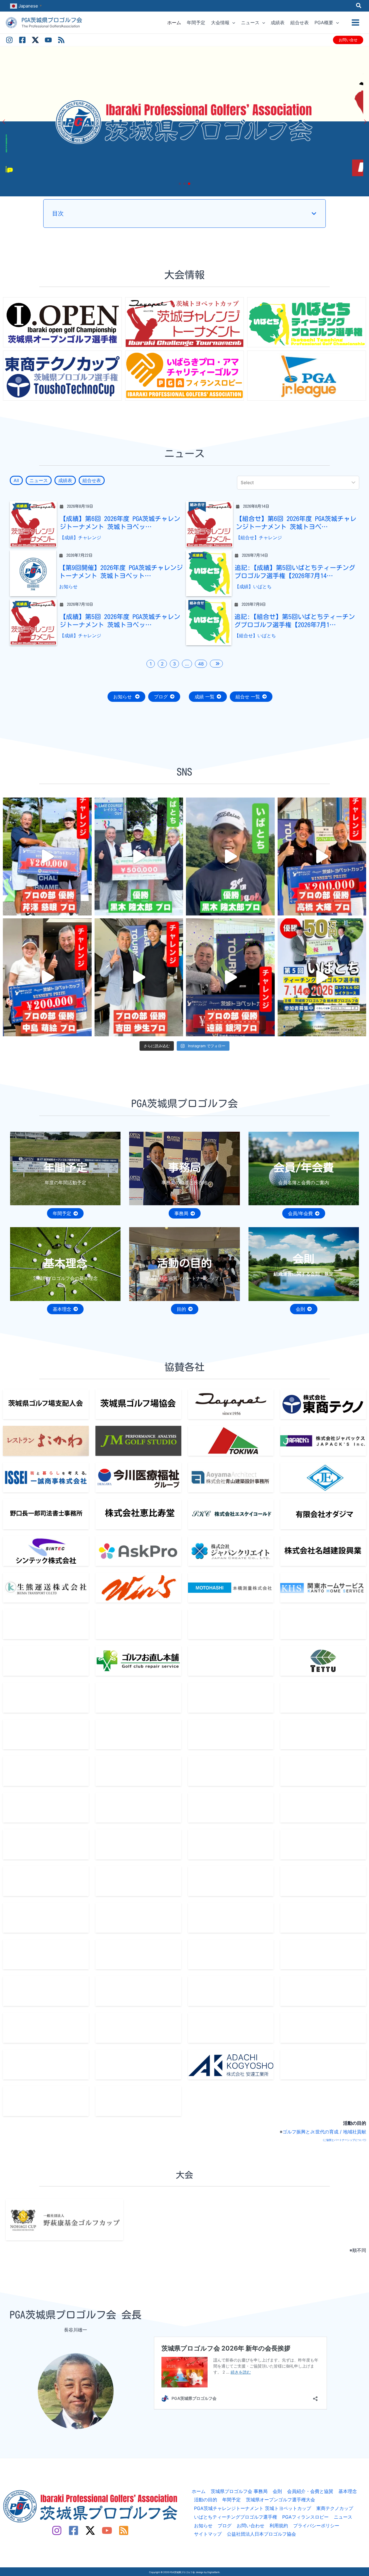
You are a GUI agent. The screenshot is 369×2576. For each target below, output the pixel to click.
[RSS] (61, 40)
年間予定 (231, 2500)
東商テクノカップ (335, 2508)
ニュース (343, 2517)
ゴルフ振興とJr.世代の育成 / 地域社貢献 (324, 2132)
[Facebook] (22, 40)
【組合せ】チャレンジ (259, 537)
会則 (277, 2491)
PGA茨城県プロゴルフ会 (52, 20)
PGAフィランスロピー (305, 2517)
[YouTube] (48, 40)
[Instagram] (9, 40)
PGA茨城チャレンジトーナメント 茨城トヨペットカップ (253, 2508)
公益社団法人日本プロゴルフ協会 (261, 2534)
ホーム (199, 2491)
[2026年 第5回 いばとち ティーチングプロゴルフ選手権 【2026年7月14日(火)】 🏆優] (139, 857)
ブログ (225, 2526)
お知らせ (68, 586)
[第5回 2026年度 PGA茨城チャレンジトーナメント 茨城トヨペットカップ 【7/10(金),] (322, 857)
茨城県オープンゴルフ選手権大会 (280, 2500)
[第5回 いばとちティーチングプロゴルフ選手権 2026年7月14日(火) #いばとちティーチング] (322, 977)
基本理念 (348, 2491)
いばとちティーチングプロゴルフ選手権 (236, 2517)
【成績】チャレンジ (80, 537)
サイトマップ (208, 2534)
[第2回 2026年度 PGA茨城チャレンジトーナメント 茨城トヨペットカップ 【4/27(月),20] (230, 977)
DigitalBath (213, 2572)
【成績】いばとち (253, 586)
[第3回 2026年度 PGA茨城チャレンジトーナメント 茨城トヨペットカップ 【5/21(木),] (139, 977)
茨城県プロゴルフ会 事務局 (239, 2491)
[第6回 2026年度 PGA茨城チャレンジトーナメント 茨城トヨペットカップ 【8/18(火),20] (47, 857)
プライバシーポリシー (316, 2526)
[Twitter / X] (35, 40)
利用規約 (279, 2526)
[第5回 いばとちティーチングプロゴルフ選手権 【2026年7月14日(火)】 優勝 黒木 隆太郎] (230, 857)
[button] (359, 6)
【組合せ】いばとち (255, 635)
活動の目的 (206, 2500)
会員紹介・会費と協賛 (310, 2491)
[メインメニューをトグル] (355, 22)
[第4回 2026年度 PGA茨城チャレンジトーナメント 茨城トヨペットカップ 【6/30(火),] (47, 977)
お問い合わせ (251, 2526)
